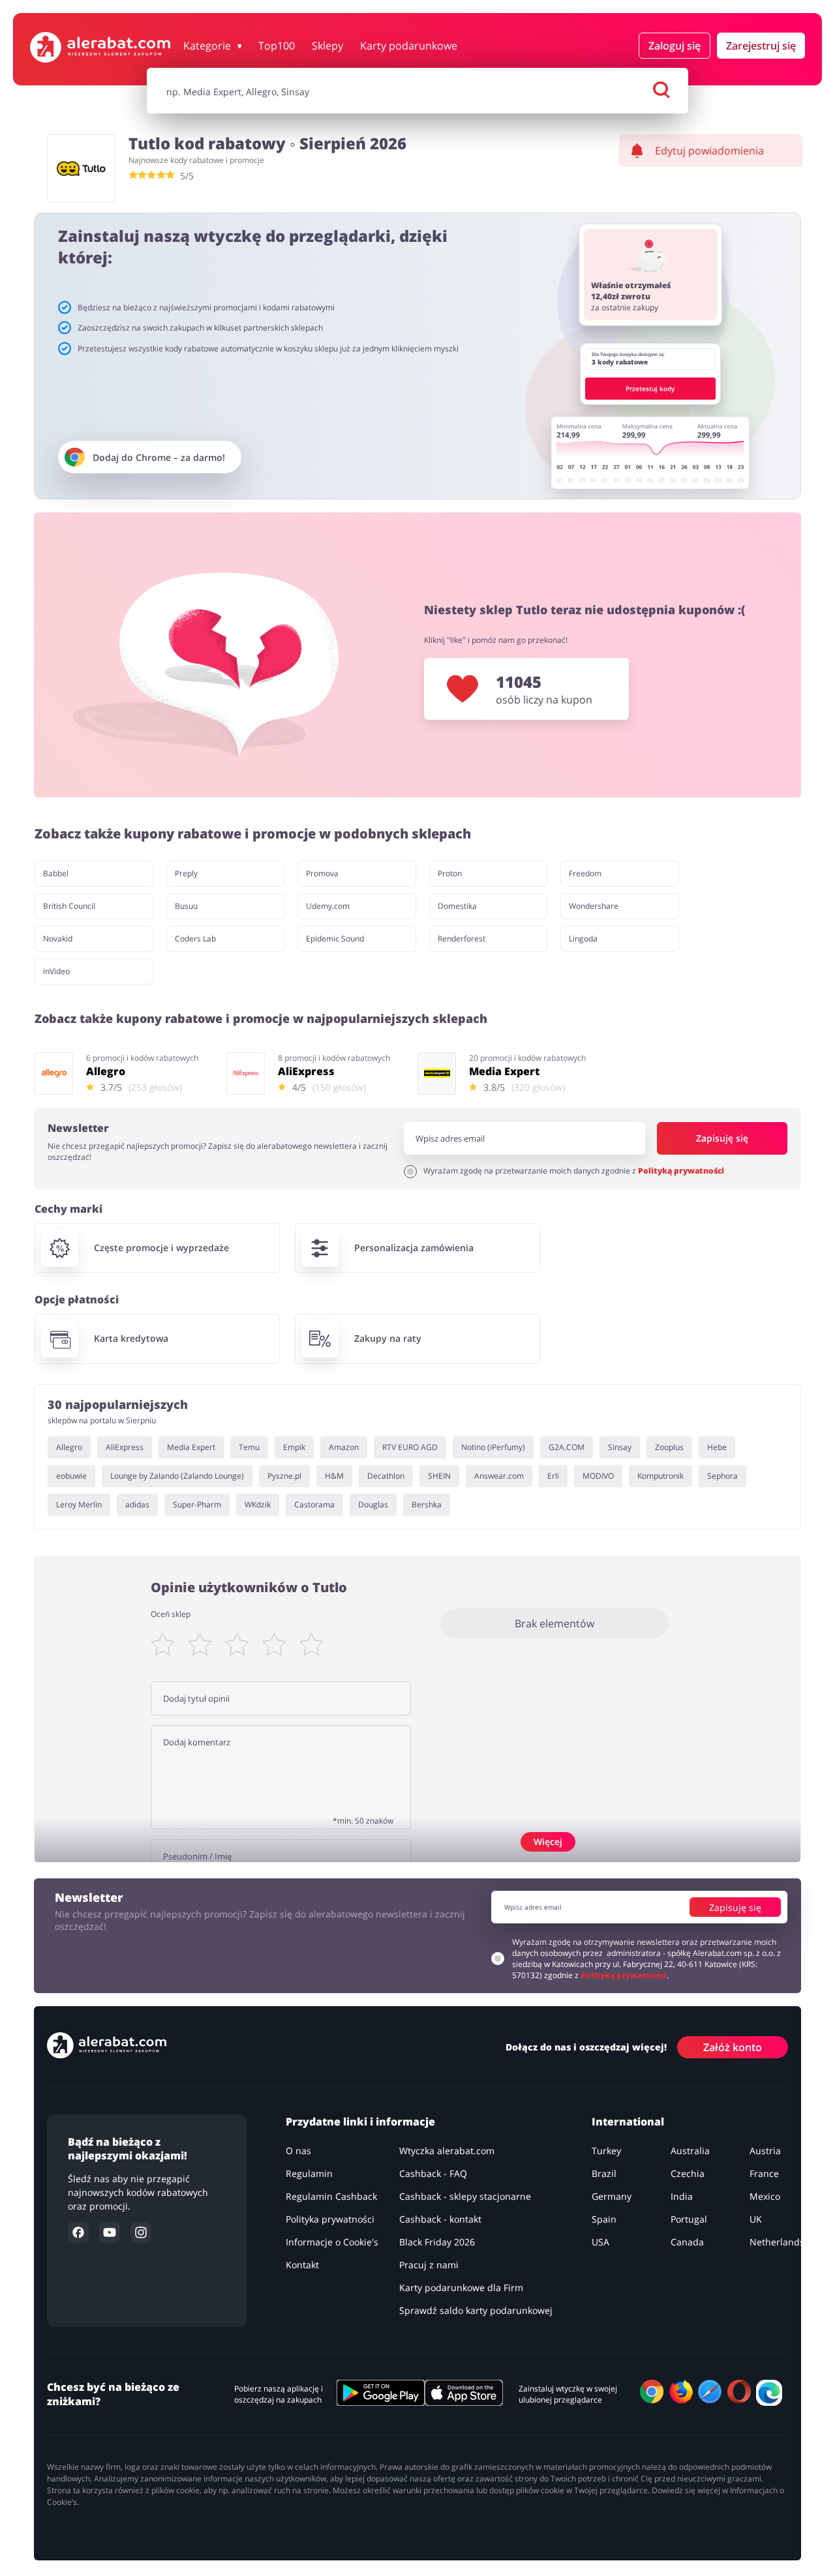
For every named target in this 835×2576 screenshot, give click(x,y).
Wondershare (594, 906)
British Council (69, 906)
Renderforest (462, 939)
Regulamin (309, 2173)
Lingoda (583, 939)
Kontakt (302, 2265)
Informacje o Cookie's (332, 2242)
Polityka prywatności (330, 2219)
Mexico (765, 2196)
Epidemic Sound (335, 939)
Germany (612, 2196)
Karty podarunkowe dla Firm (461, 2287)
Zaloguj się (675, 46)
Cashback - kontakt (440, 2219)
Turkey (606, 2151)
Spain (604, 2219)
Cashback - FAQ (433, 2173)
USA (600, 2242)
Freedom (585, 873)
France (764, 2173)
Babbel (56, 873)
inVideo (56, 971)
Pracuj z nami (429, 2265)
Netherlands (777, 2242)
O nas (298, 2151)
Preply (186, 873)
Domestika (457, 906)
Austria (765, 2151)
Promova (322, 873)
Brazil (604, 2173)
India (682, 2196)
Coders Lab (195, 939)
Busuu (186, 906)
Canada (687, 2242)
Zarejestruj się (761, 46)
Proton (450, 873)
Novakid (58, 939)
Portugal (689, 2219)
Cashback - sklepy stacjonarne (465, 2196)
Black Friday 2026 (437, 2242)
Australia (690, 2151)
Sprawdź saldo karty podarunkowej (476, 2310)
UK (756, 2219)
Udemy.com (328, 906)
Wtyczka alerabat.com (447, 2151)
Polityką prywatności (681, 1171)
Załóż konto (733, 2047)
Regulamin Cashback (331, 2196)
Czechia (688, 2173)
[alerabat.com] (100, 47)
